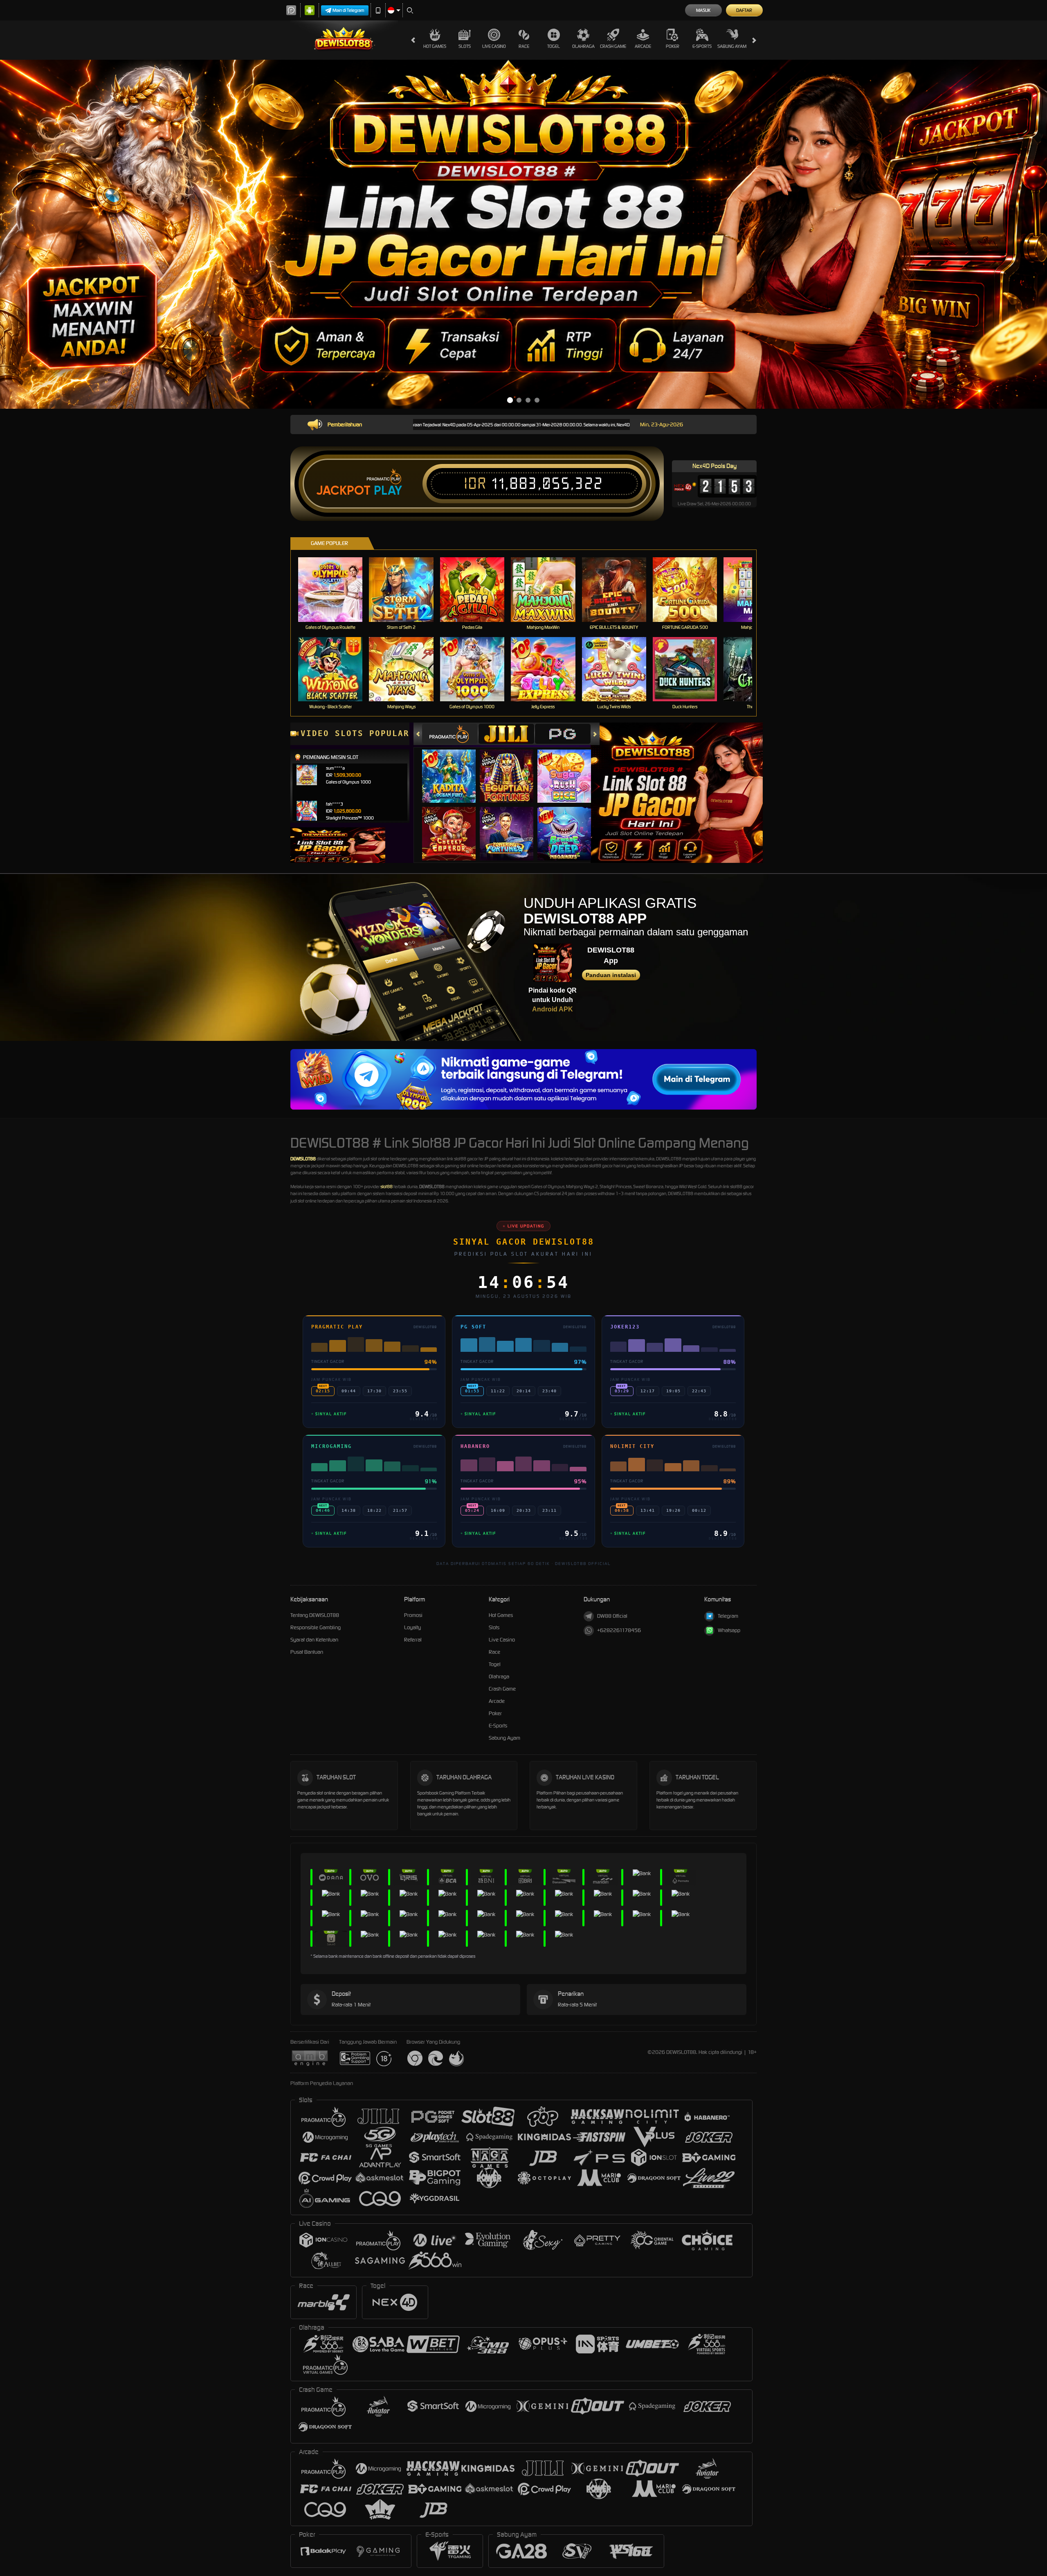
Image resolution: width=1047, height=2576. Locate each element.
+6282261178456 (619, 1630)
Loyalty (412, 1627)
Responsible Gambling (316, 1627)
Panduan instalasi (611, 975)
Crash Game (613, 46)
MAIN (336, 589)
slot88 (386, 1187)
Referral (413, 1640)
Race (524, 46)
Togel (554, 46)
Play (388, 491)
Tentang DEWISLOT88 (315, 1615)
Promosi (413, 1615)
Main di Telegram (348, 10)
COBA (454, 768)
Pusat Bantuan (307, 1652)
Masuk (703, 10)
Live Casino (494, 46)
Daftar (744, 10)
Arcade (643, 46)
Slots (465, 46)
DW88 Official (612, 1616)
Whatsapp (729, 1630)
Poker (673, 46)
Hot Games (435, 46)
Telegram (728, 1616)
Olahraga (583, 46)
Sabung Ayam (732, 46)
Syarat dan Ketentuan (314, 1640)
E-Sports (702, 46)
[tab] (450, 734)
